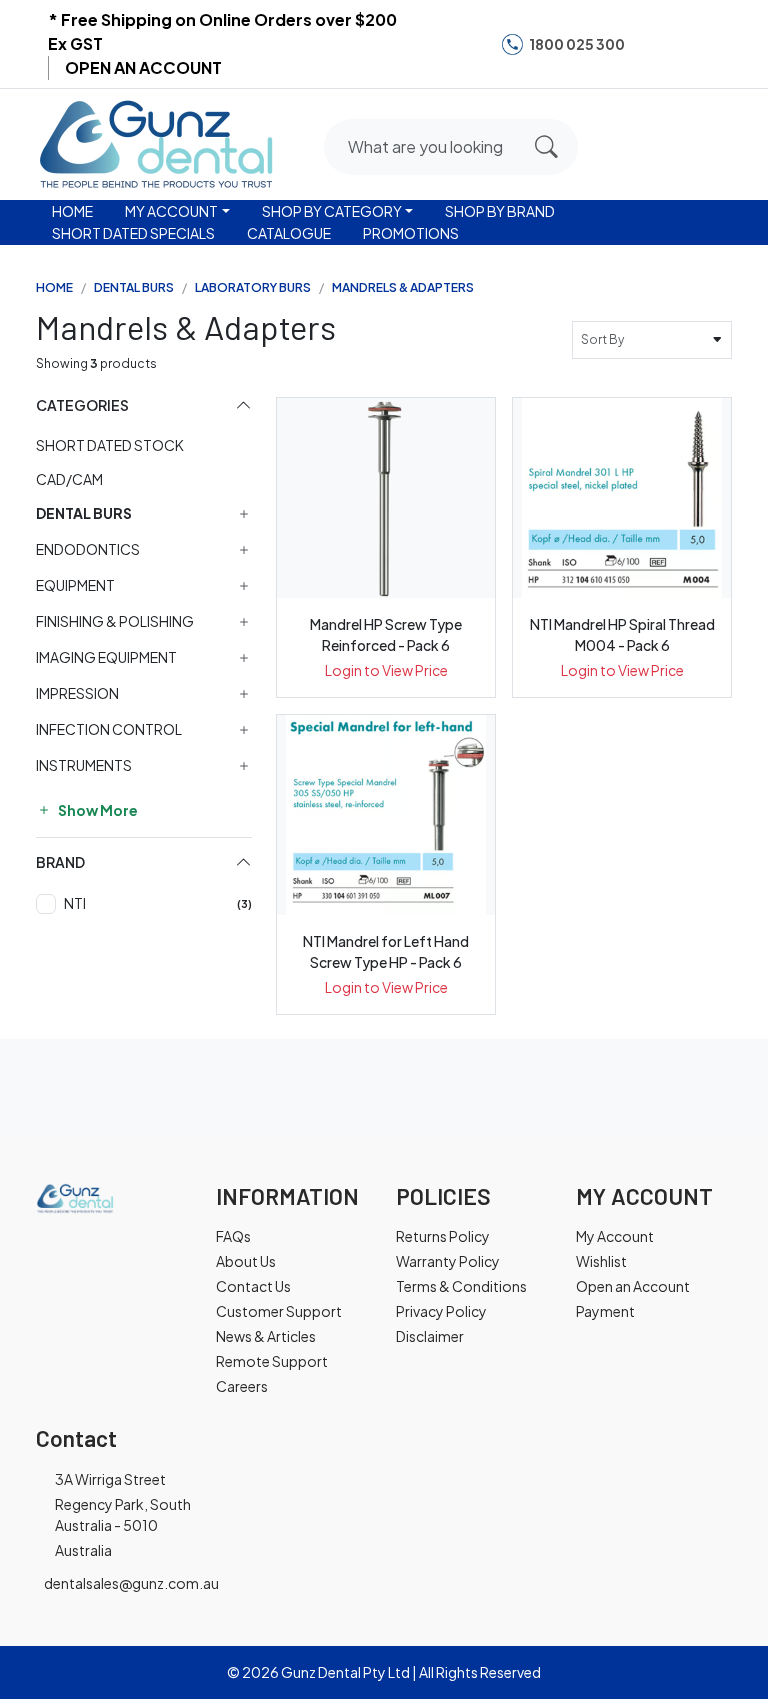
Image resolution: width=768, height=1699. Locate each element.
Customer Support (279, 1311)
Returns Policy (443, 1236)
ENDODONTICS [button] (88, 549)
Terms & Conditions (461, 1286)
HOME (72, 211)
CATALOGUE (289, 233)
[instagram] (682, 43)
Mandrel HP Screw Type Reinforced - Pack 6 (386, 634)
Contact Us (253, 1286)
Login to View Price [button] (386, 670)
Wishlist (601, 1261)
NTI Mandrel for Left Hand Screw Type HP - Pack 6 (386, 951)
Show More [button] (97, 810)
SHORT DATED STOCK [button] (110, 445)
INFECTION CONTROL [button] (109, 729)
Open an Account (633, 1286)
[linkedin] (713, 43)
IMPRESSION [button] (77, 693)
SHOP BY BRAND (500, 211)
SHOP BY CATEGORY (332, 211)
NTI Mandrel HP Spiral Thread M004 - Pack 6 (622, 634)
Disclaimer (430, 1336)
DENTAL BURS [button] (84, 513)
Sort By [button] (604, 339)
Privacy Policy (441, 1311)
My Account (615, 1236)
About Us (246, 1261)
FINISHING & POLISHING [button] (115, 621)
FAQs (233, 1236)
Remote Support (272, 1361)
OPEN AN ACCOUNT (143, 67)
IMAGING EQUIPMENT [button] (106, 657)
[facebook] (652, 43)
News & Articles (266, 1336)
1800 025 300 (577, 44)
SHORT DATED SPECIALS (133, 233)
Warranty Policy (448, 1261)
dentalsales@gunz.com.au (131, 1583)
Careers (242, 1386)
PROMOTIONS (411, 233)
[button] (637, 141)
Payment (605, 1311)
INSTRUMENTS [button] (84, 765)
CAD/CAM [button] (69, 479)
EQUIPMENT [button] (75, 585)
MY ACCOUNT (171, 211)
